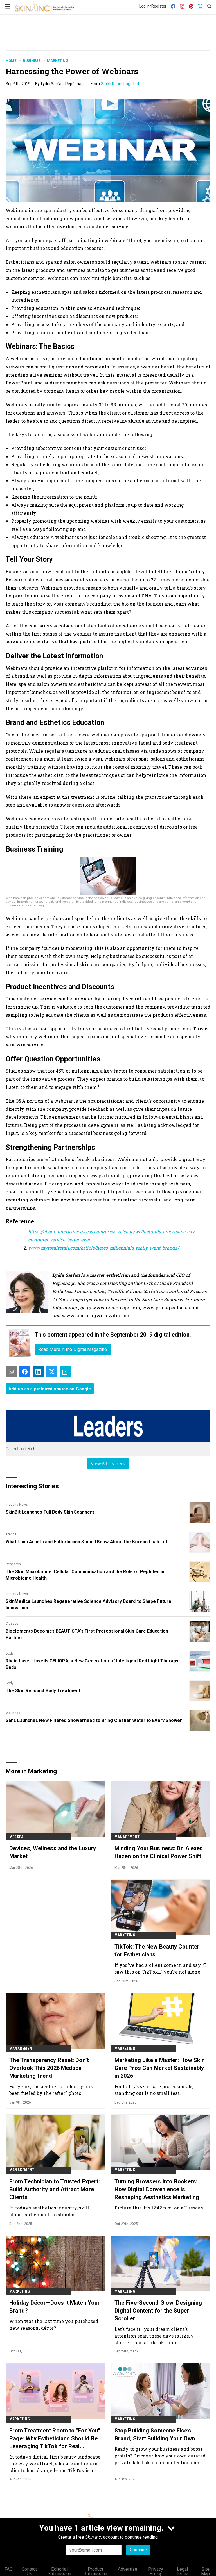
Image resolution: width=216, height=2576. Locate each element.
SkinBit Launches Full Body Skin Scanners (50, 1512)
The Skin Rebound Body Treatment (43, 1691)
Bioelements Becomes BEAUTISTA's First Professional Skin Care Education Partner (87, 1634)
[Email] (11, 1372)
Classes (12, 1624)
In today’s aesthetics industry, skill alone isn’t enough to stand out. (49, 2211)
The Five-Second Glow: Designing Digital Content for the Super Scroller (158, 2311)
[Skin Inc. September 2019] (20, 1343)
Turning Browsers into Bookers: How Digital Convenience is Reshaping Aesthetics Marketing (157, 2189)
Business (32, 61)
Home (11, 61)
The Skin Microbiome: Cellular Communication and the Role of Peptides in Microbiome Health (85, 1575)
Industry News (17, 1505)
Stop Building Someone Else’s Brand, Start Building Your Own (155, 2434)
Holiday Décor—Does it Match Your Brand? (55, 2307)
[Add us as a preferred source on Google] (65, 1372)
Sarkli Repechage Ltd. (120, 84)
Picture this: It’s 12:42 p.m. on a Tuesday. (159, 2208)
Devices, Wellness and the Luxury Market (53, 1852)
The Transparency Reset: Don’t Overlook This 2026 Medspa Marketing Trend (49, 2068)
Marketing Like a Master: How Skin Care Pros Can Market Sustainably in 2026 (160, 2068)
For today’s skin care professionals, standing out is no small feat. (154, 2090)
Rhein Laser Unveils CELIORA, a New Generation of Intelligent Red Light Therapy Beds (92, 1664)
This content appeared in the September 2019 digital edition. (113, 1335)
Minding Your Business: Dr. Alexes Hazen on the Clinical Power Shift (159, 1852)
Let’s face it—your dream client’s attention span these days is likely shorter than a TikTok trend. (154, 2336)
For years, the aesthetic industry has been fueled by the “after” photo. (51, 2090)
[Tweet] (52, 1372)
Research (13, 1564)
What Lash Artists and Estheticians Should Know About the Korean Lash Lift (87, 1542)
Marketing (58, 61)
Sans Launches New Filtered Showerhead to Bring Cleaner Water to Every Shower (94, 1720)
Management (127, 1837)
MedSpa (16, 1837)
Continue (138, 2550)
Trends (11, 1534)
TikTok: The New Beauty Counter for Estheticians (157, 1951)
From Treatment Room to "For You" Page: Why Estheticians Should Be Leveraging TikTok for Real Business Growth (55, 2439)
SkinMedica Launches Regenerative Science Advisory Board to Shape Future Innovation (88, 1604)
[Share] (25, 1372)
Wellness (13, 1713)
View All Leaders (108, 1464)
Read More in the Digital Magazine (73, 1349)
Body (10, 1653)
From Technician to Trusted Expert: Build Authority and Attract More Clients (55, 2189)
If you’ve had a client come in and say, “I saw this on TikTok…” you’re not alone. (160, 1968)
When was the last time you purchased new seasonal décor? (54, 2324)
